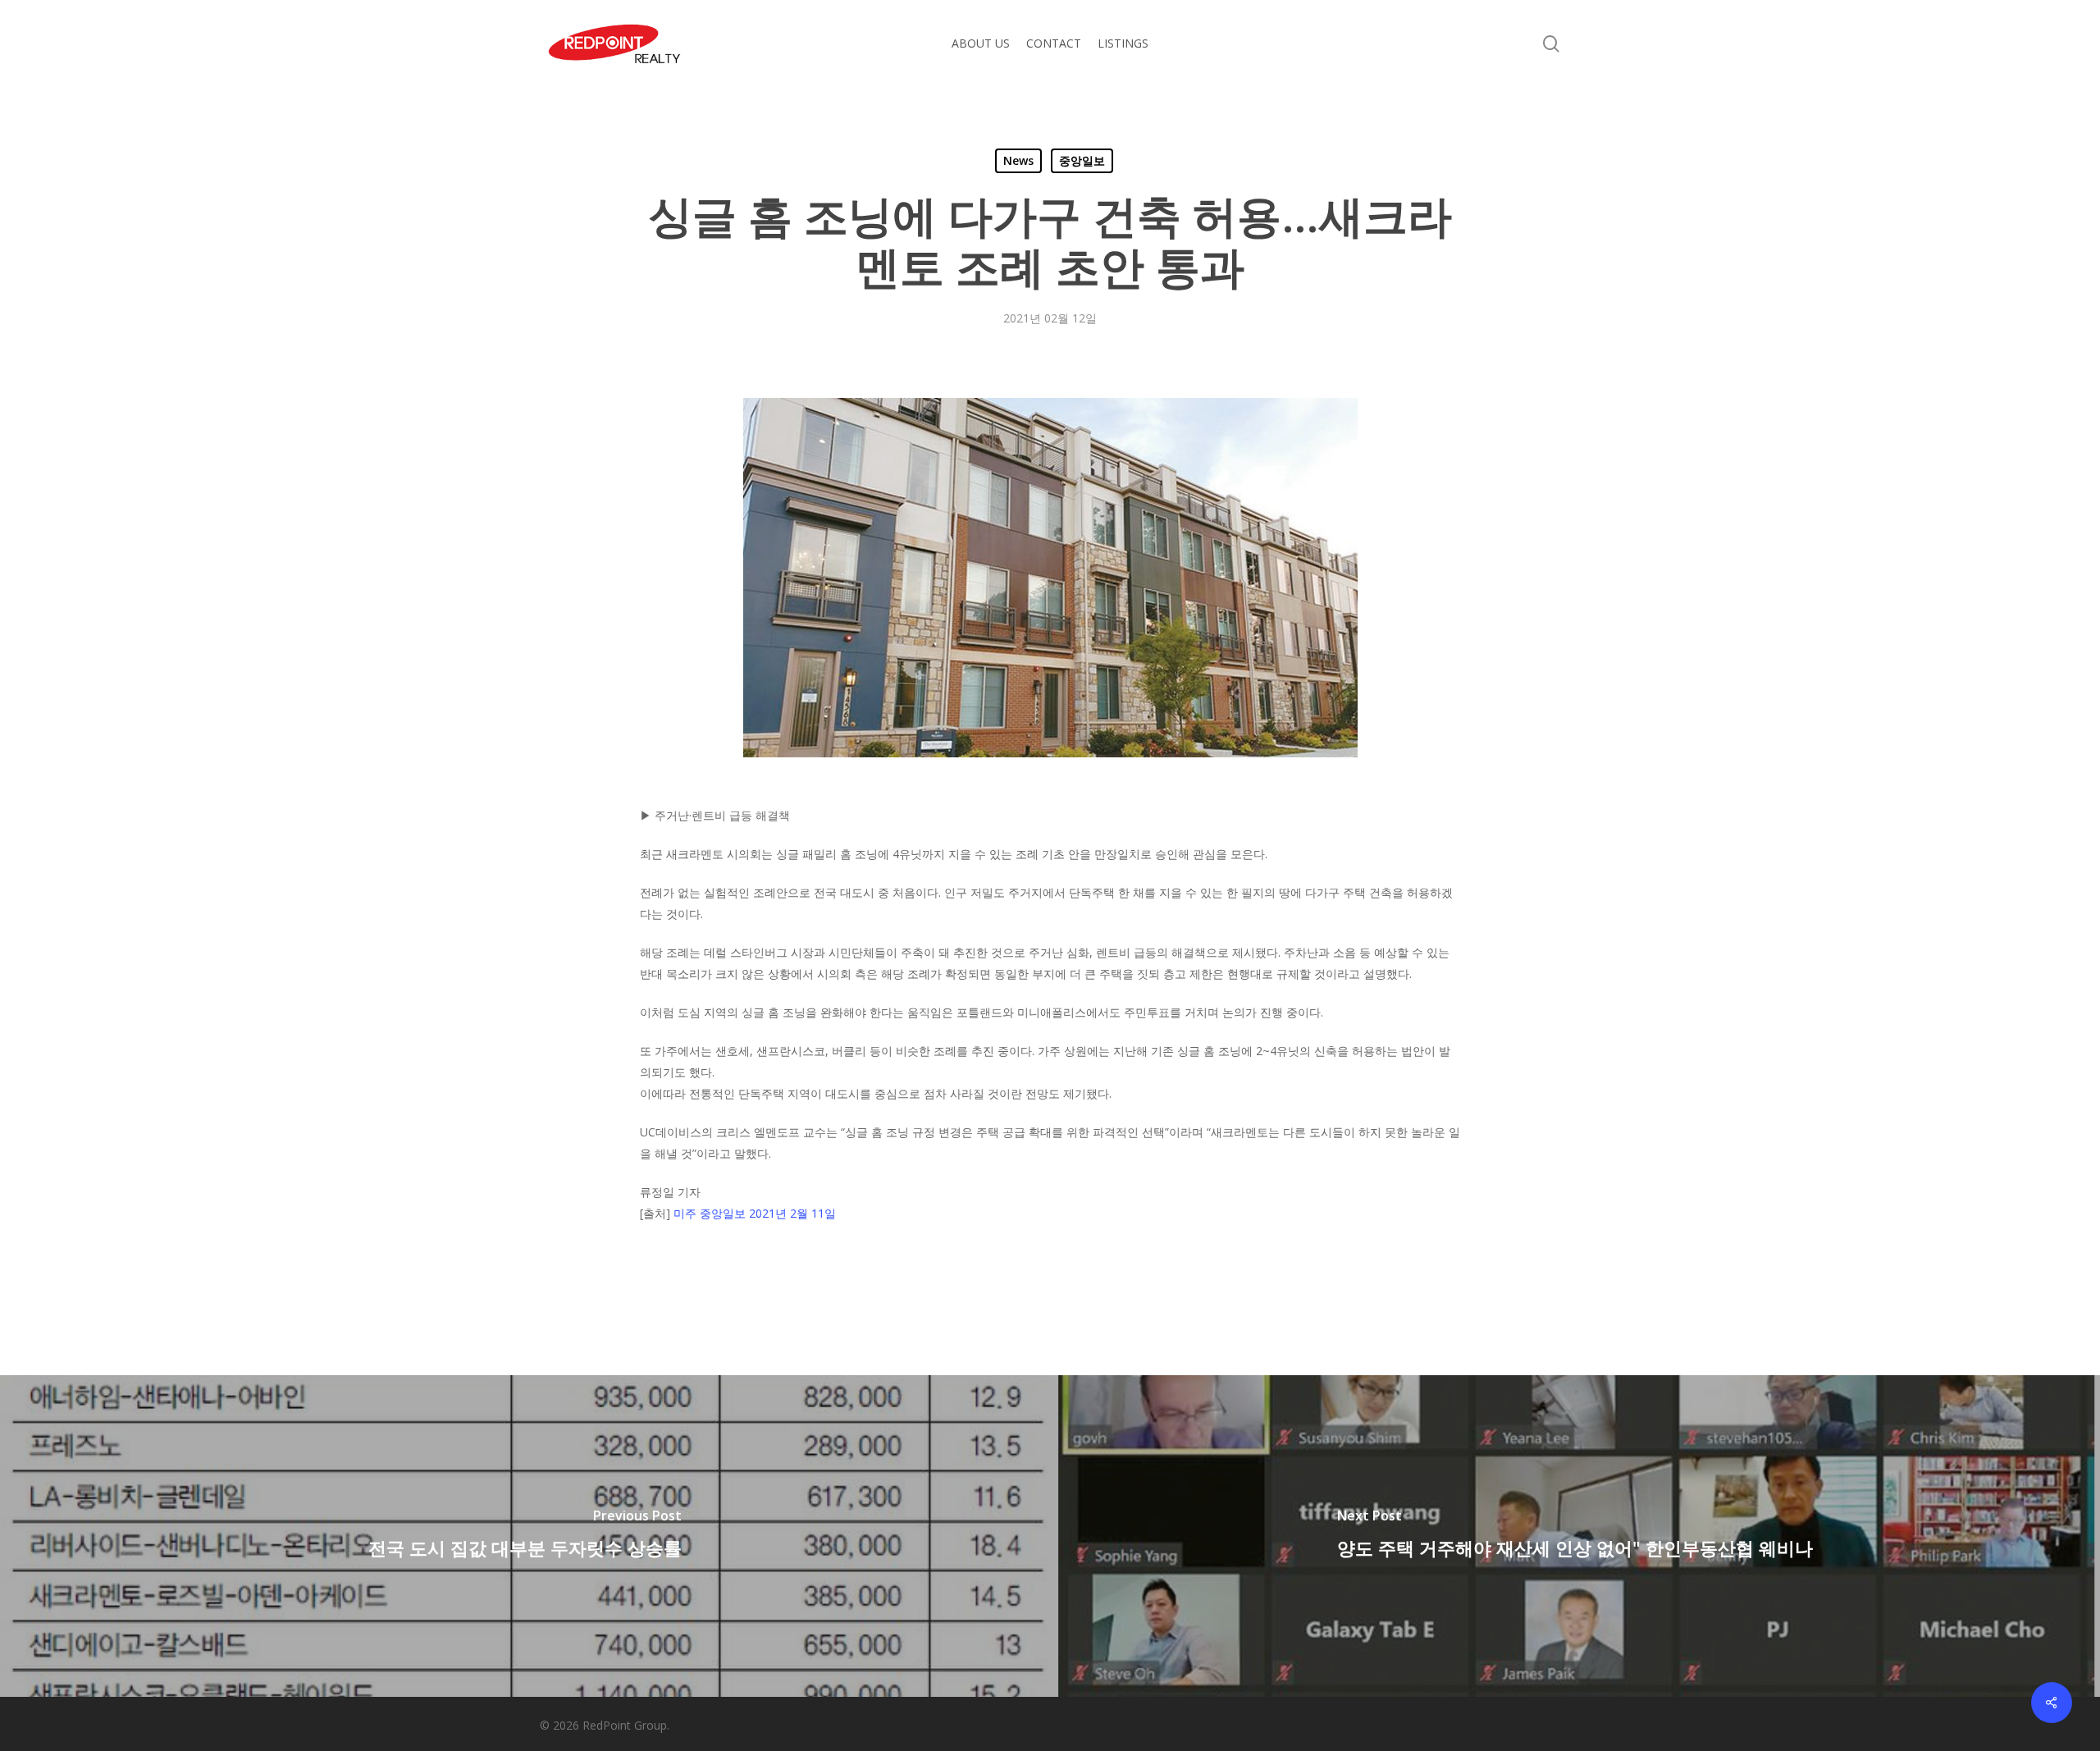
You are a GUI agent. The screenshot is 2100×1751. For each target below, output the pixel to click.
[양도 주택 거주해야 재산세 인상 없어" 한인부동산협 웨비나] (1575, 1536)
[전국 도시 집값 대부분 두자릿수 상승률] (525, 1536)
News (1018, 160)
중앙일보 (1082, 160)
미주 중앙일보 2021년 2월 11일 (755, 1213)
